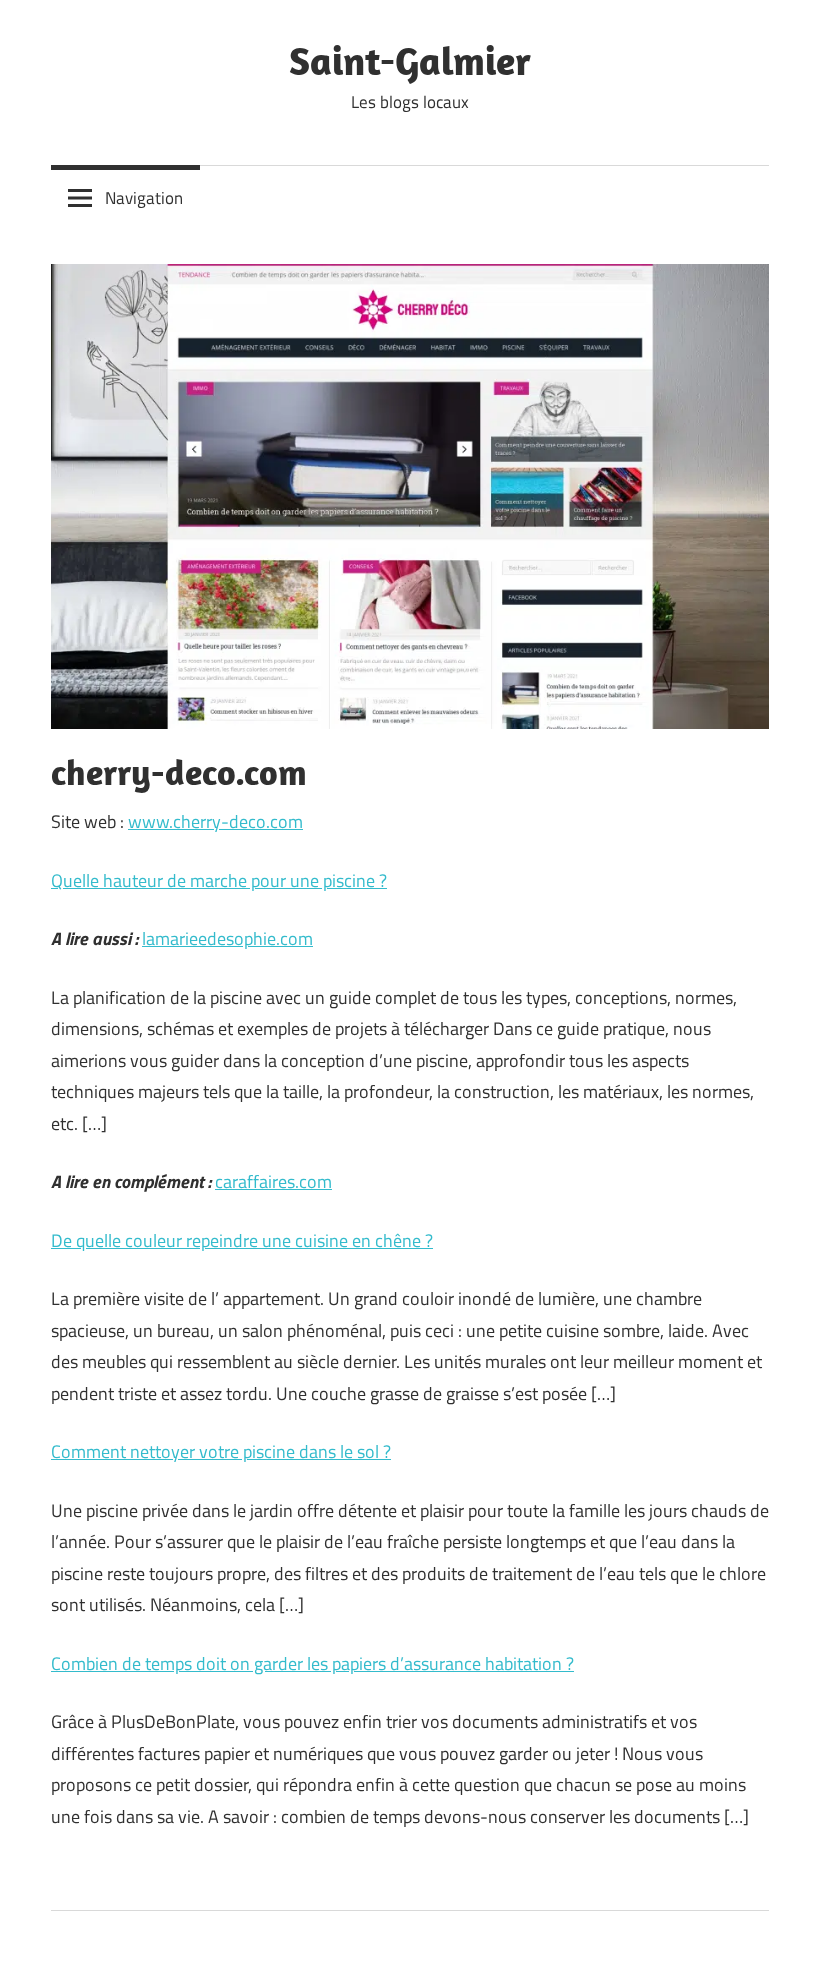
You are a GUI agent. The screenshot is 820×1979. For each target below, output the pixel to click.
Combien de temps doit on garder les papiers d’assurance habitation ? (312, 1663)
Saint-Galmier (410, 60)
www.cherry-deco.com (215, 821)
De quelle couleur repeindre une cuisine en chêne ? (242, 1240)
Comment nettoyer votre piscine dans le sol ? (221, 1451)
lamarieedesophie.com (227, 938)
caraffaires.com (273, 1181)
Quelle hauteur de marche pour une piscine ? (219, 880)
